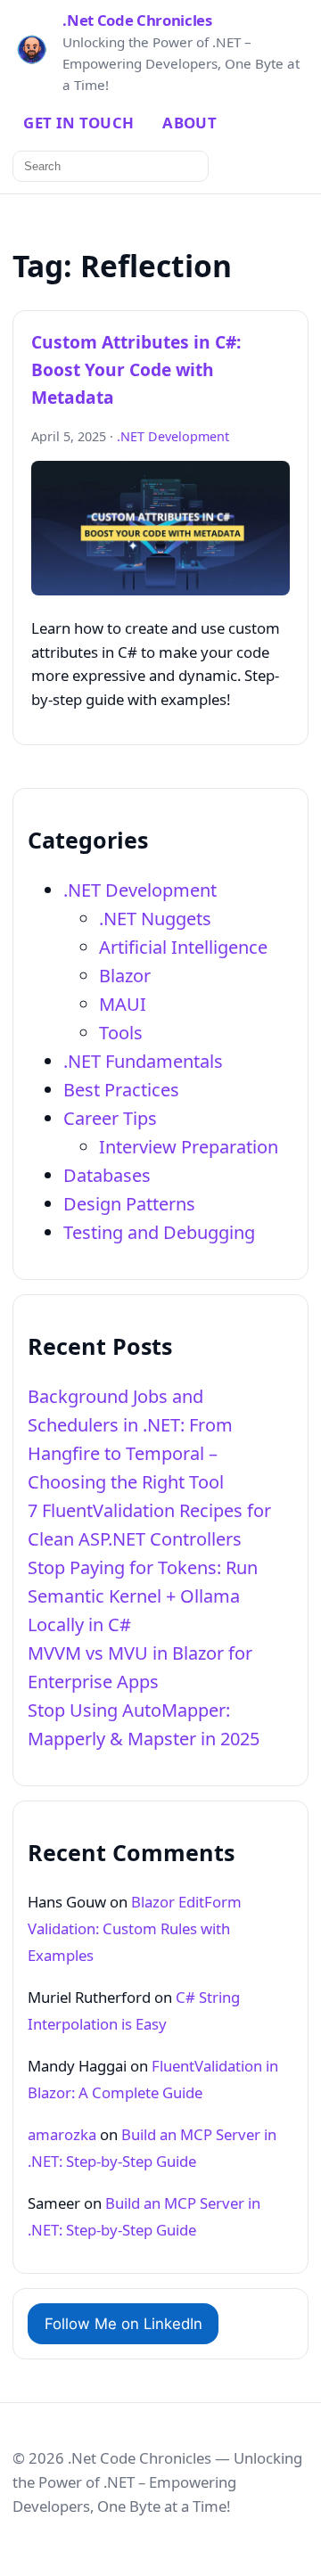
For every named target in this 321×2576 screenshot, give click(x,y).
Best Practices (121, 1090)
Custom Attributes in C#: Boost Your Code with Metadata (136, 369)
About (189, 123)
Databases (107, 1175)
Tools (121, 1033)
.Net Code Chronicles (137, 21)
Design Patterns (129, 1204)
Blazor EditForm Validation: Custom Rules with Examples (135, 1928)
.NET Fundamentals (143, 1061)
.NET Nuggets (155, 919)
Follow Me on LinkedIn (123, 2324)
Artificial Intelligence (183, 947)
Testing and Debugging (159, 1232)
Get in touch (78, 123)
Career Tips (110, 1118)
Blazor (125, 976)
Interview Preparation (189, 1147)
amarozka (62, 2134)
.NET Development (173, 436)
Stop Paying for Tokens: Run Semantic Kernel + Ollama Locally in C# (143, 1596)
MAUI (123, 1004)
